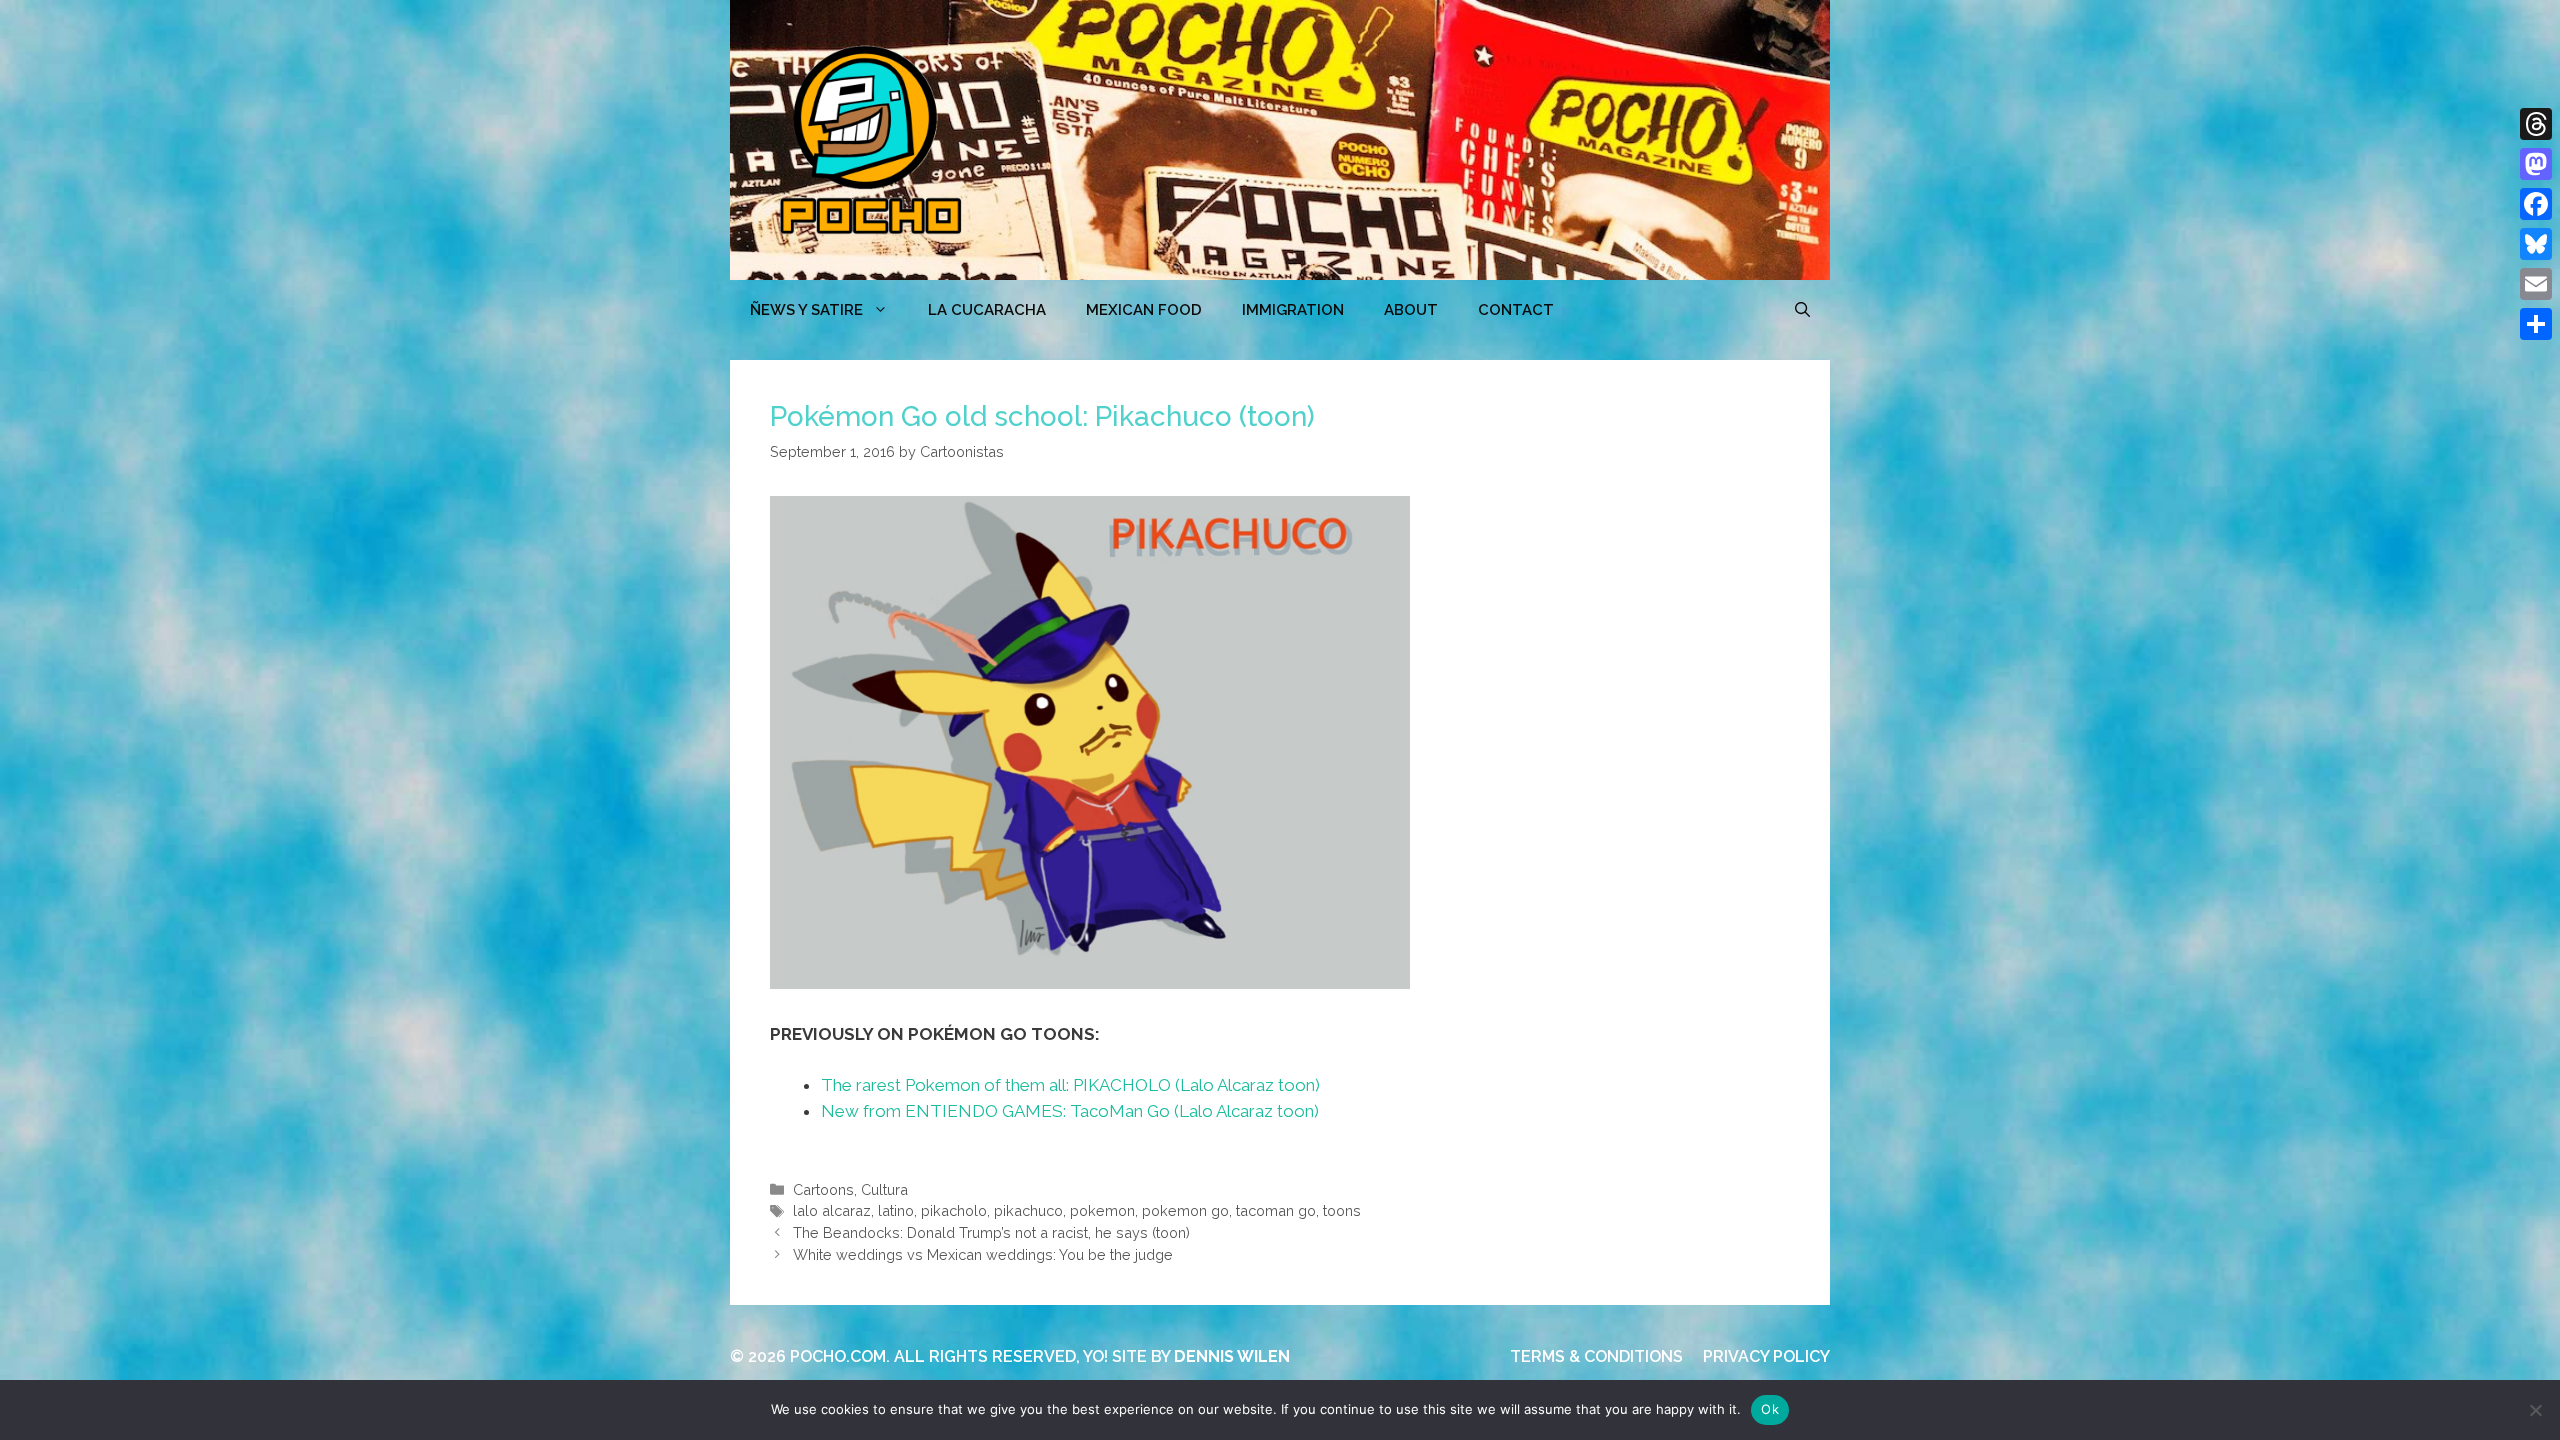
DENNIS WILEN (1232, 1356)
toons (1342, 1210)
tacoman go (1276, 1210)
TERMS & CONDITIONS (1596, 1356)
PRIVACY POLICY (1766, 1356)
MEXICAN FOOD (1144, 310)
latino (896, 1210)
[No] (2535, 1410)
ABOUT (1411, 310)
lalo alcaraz (832, 1210)
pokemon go (1185, 1210)
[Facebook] (2536, 204)
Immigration (1293, 310)
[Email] (2536, 284)
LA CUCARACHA (987, 310)
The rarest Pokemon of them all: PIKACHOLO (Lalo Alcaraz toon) (1070, 1085)
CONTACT (1516, 310)
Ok (1770, 1409)
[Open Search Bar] (1802, 310)
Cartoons (823, 1189)
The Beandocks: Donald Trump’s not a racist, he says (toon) (991, 1232)
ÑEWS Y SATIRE (806, 310)
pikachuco (1028, 1210)
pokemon (1102, 1210)
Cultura (884, 1189)
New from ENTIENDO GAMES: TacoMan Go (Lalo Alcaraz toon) (1070, 1111)
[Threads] (2536, 124)
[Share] (2536, 324)
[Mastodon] (2536, 164)
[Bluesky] (2536, 244)
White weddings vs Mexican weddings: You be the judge (983, 1254)
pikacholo (954, 1210)
